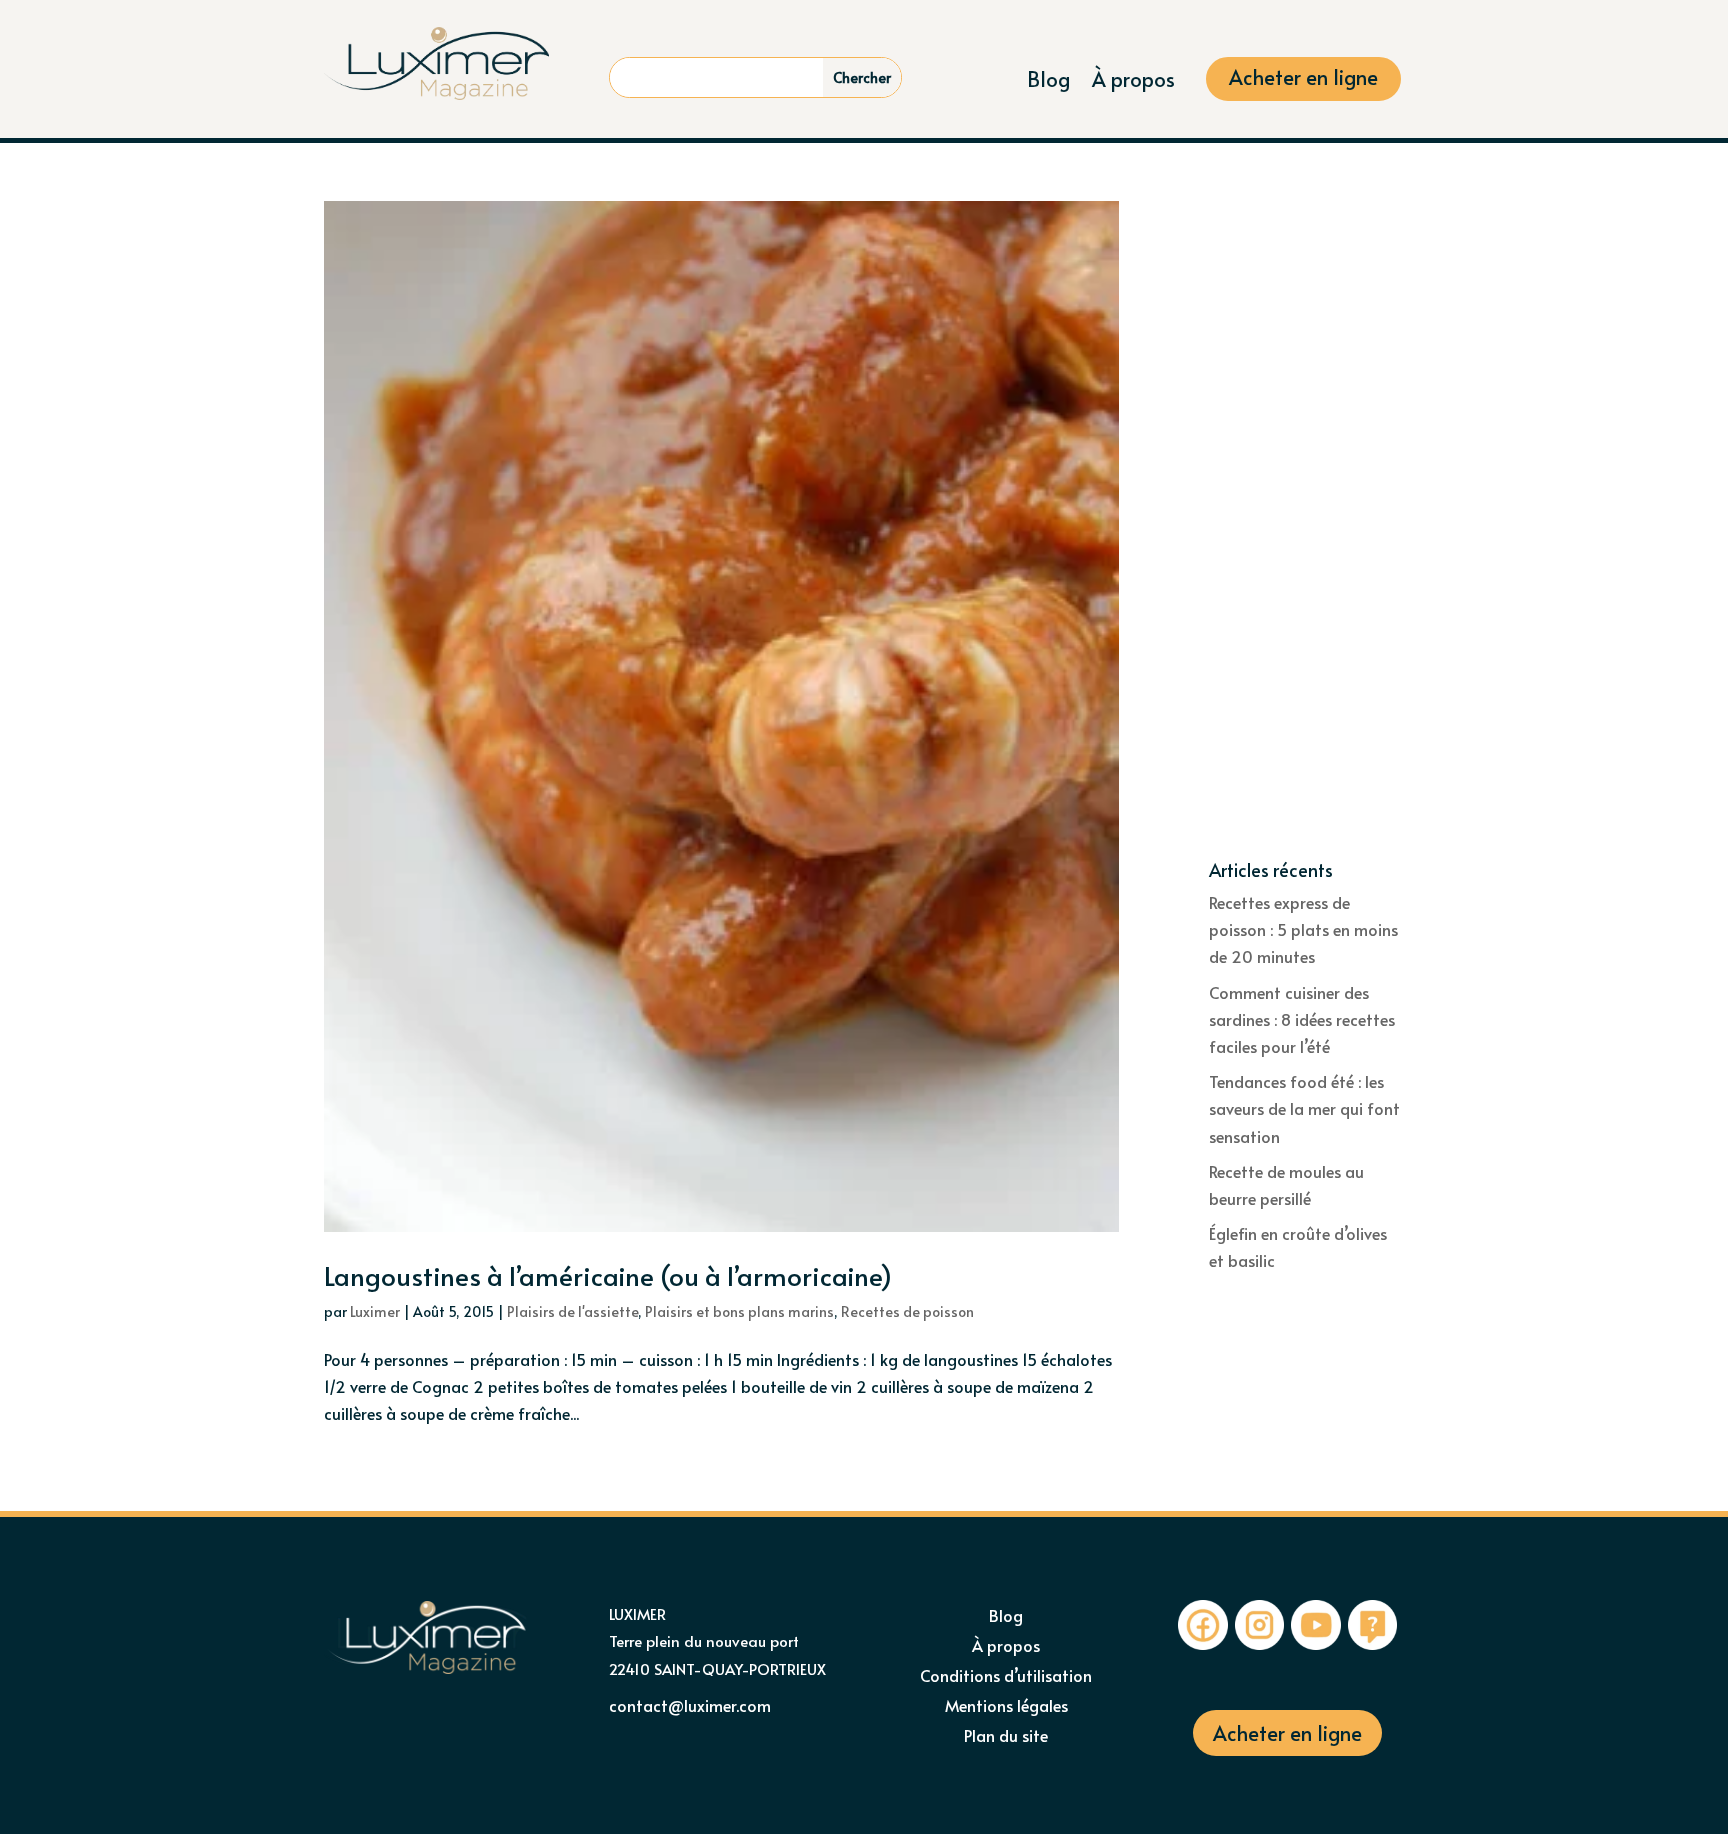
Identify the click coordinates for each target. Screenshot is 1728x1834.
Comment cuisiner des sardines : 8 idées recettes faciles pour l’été (1302, 1019)
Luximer (375, 1311)
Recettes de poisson (907, 1311)
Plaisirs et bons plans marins (739, 1311)
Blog (1048, 82)
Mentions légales (1006, 1707)
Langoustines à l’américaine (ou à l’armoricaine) (608, 1275)
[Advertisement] (1306, 531)
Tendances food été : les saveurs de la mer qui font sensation (1304, 1108)
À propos (1133, 82)
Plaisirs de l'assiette (572, 1311)
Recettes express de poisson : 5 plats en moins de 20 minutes (1303, 929)
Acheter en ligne (1303, 80)
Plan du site (1006, 1737)
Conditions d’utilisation (1006, 1677)
